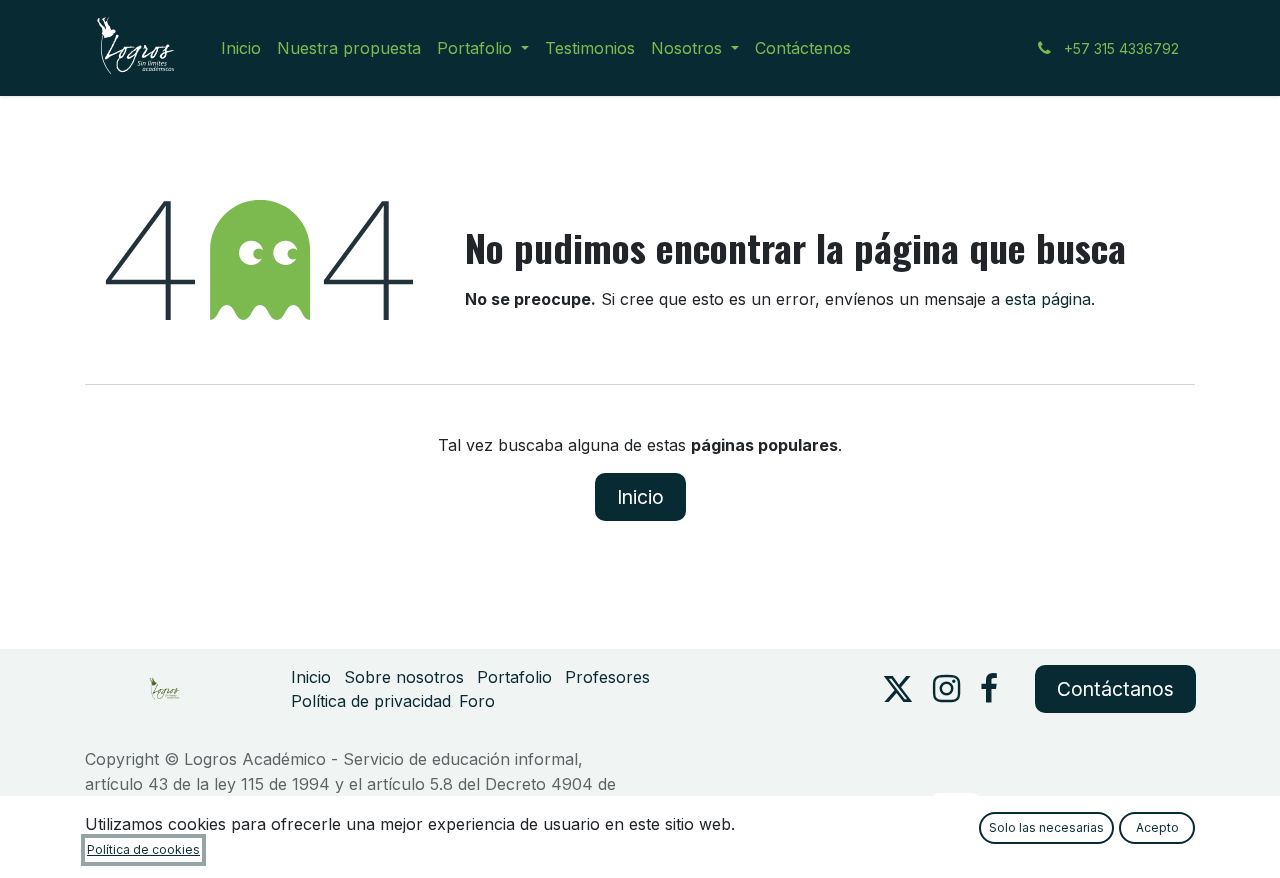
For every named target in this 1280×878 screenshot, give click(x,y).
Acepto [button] (1157, 827)
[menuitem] (241, 48)
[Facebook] (989, 689)
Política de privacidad (371, 701)
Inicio (640, 497)
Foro (477, 701)
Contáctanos (1115, 689)
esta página (1048, 299)
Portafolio (514, 677)
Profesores (607, 677)
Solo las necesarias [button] (1046, 827)
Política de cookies (143, 849)
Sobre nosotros (404, 677)
